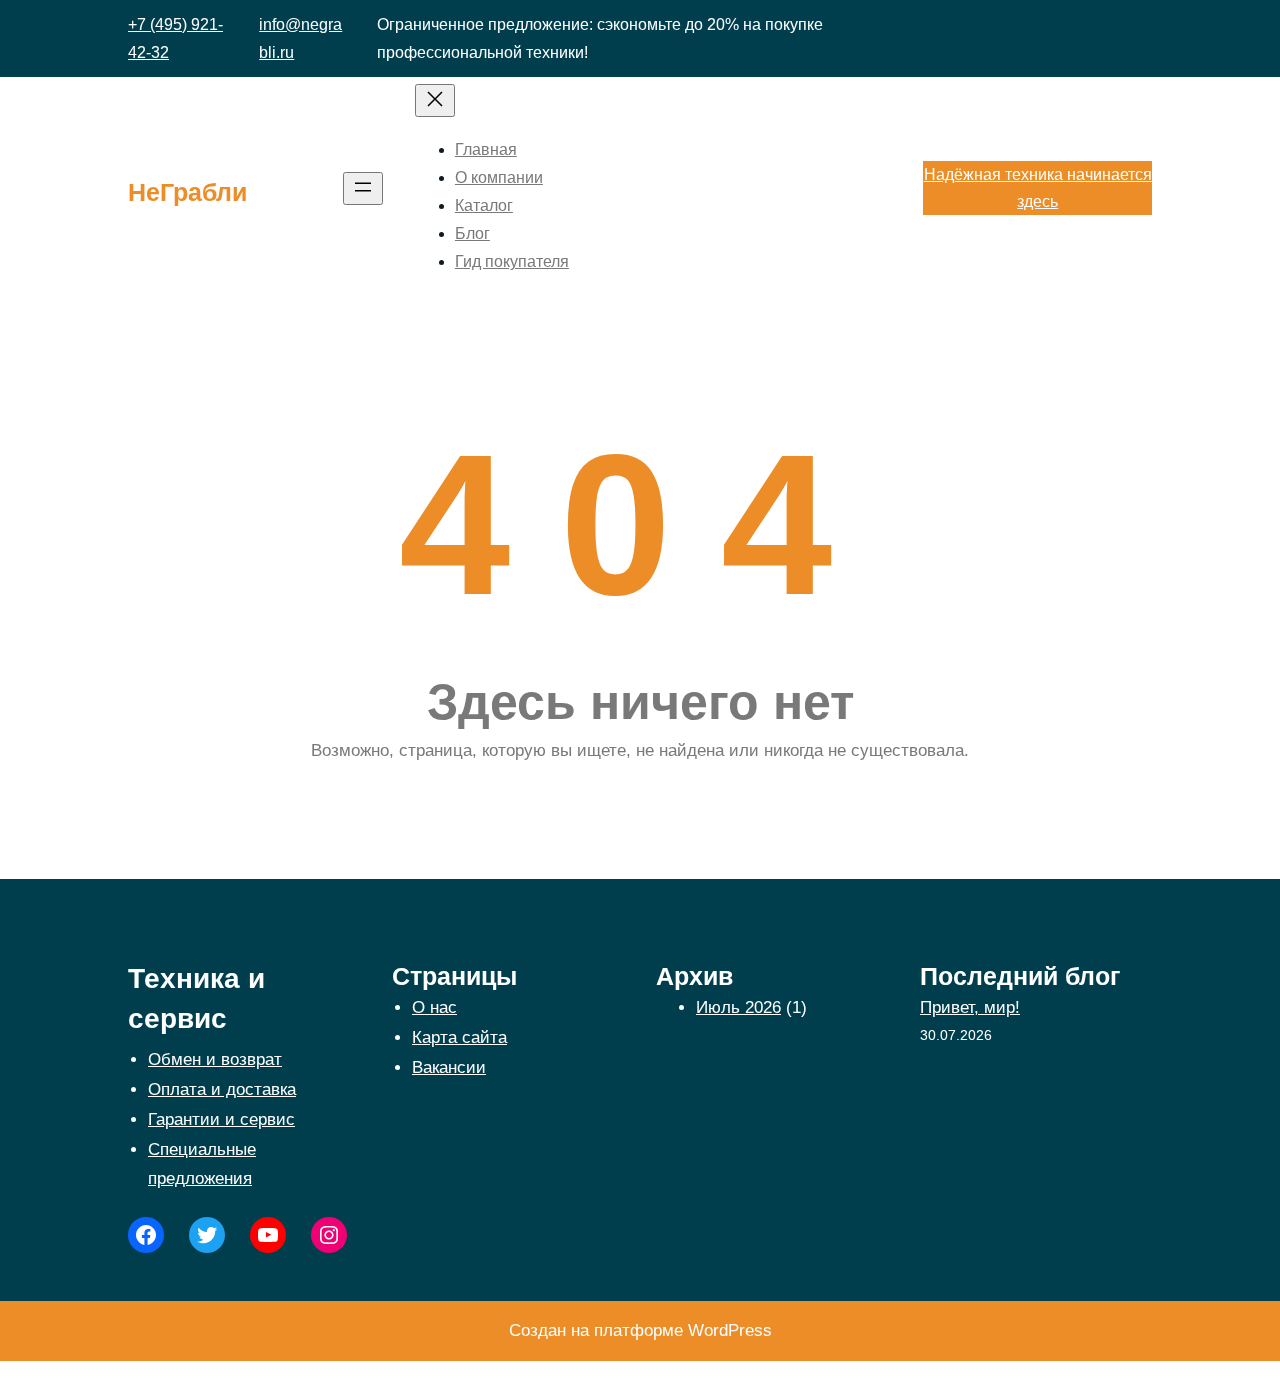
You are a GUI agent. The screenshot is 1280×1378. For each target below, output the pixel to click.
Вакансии (449, 1067)
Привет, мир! (970, 1007)
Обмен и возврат (215, 1059)
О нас (434, 1007)
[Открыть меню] (363, 188)
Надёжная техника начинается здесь (1038, 188)
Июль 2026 (738, 1007)
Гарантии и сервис (221, 1119)
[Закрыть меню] (435, 100)
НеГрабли (187, 192)
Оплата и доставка (222, 1089)
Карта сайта (459, 1037)
